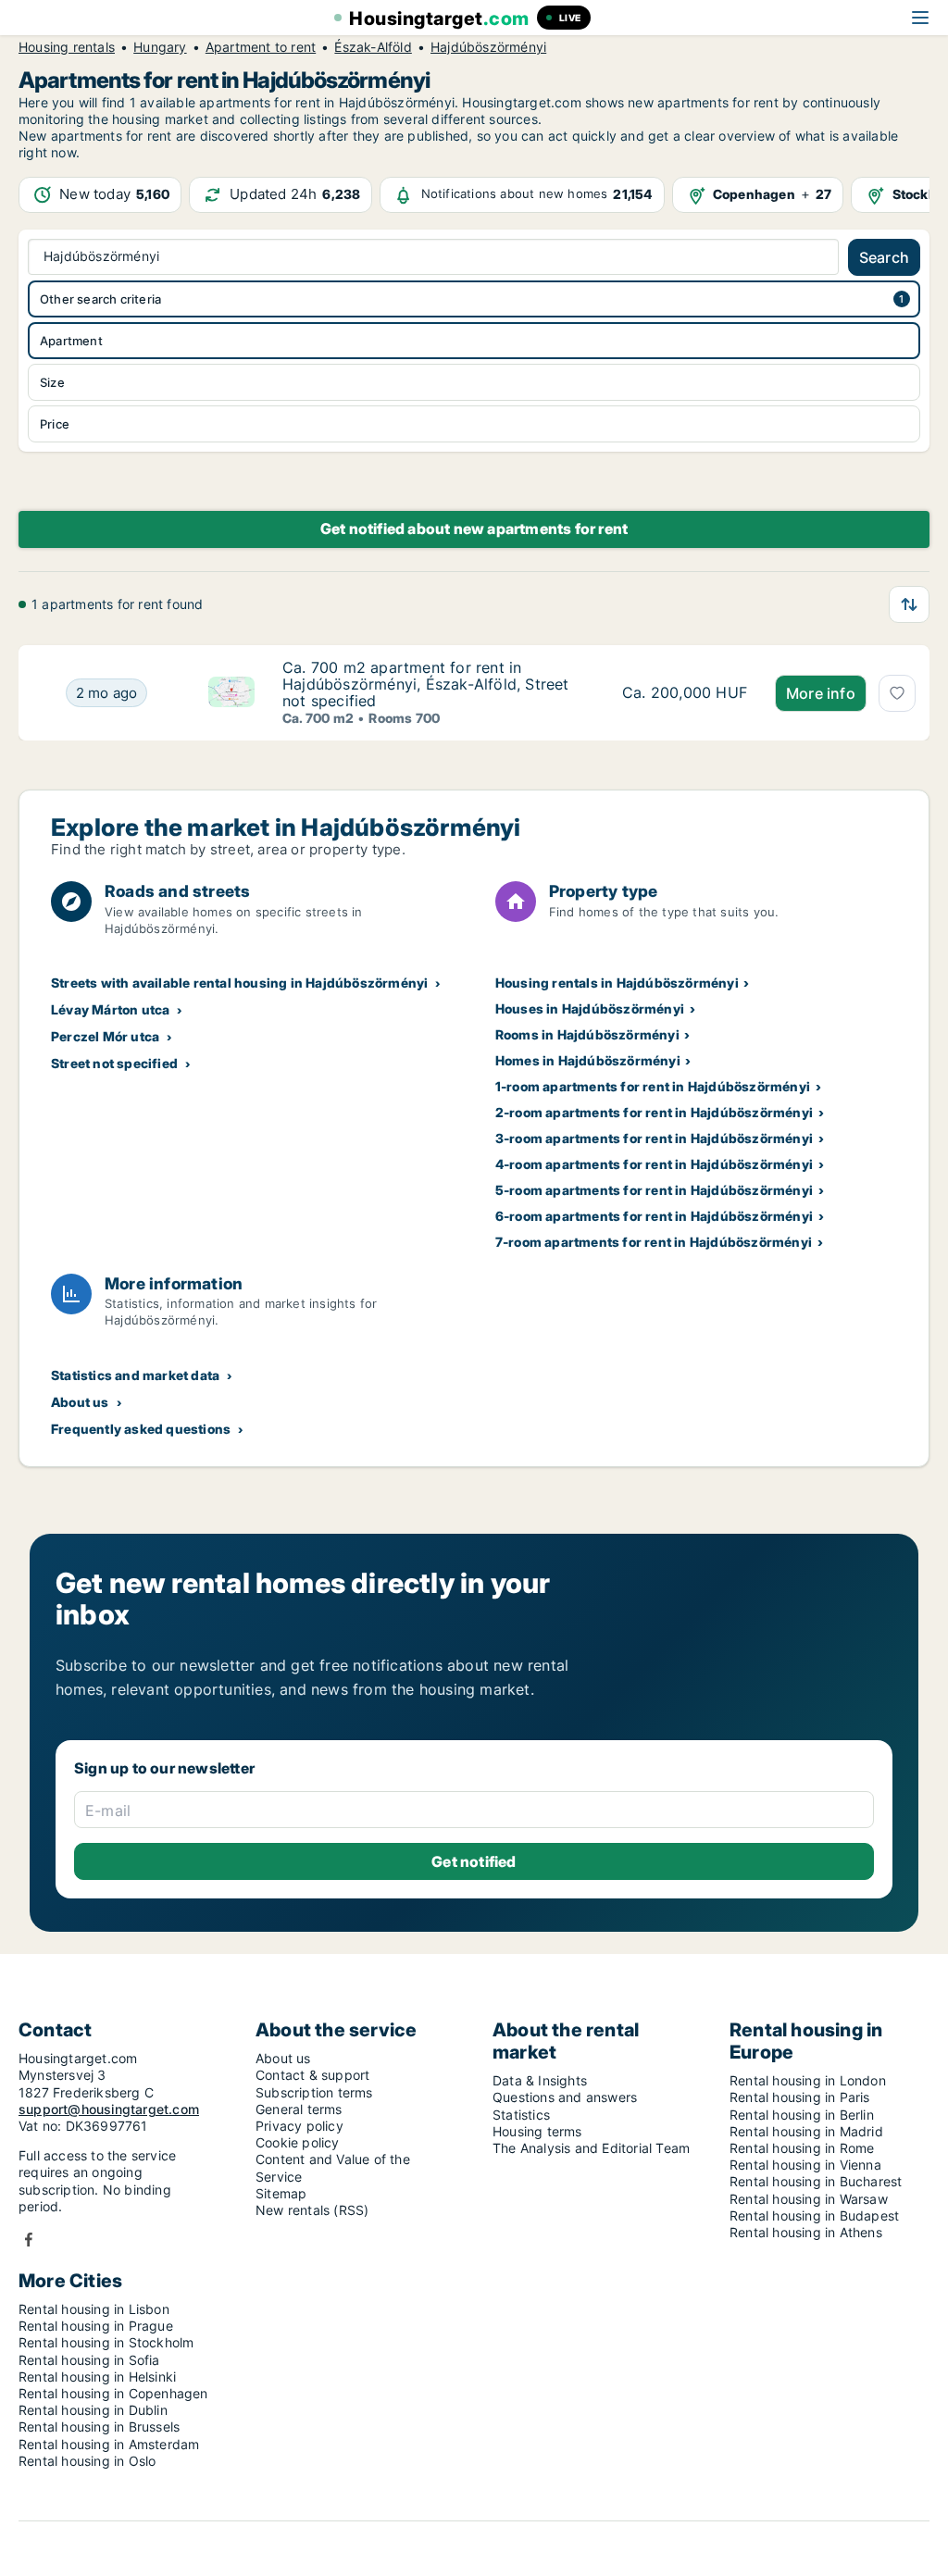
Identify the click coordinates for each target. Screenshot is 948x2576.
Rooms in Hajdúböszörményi (587, 1034)
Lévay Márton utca (110, 1009)
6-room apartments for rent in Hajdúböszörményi (654, 1216)
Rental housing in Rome (802, 2148)
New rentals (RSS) (312, 2210)
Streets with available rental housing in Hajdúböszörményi (239, 983)
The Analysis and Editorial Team (591, 2148)
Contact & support (312, 2075)
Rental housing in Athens (806, 2232)
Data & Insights (540, 2080)
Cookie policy (298, 2142)
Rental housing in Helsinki (97, 2377)
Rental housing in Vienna (805, 2165)
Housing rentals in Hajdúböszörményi (617, 983)
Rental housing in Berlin (802, 2115)
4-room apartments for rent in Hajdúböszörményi (654, 1164)
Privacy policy (299, 2126)
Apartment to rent (261, 47)
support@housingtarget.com (109, 2109)
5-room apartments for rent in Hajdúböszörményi (654, 1190)
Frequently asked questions (141, 1429)
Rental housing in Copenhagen (113, 2393)
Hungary (160, 47)
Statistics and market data (135, 1375)
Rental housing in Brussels (99, 2427)
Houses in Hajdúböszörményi (590, 1008)
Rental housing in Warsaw (809, 2199)
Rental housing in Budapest (814, 2215)
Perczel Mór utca (105, 1036)
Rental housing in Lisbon (94, 2309)
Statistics (521, 2115)
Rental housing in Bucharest (816, 2181)
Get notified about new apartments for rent (474, 529)
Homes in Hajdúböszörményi (588, 1060)
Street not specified (114, 1063)
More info (821, 693)
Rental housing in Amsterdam (109, 2444)
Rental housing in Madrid (806, 2131)
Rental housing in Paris (800, 2097)
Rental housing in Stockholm (106, 2342)
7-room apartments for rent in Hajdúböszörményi (654, 1242)
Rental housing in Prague (96, 2326)
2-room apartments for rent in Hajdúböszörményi (654, 1112)
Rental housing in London (808, 2080)
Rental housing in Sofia (89, 2360)
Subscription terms (314, 2092)
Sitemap (281, 2193)
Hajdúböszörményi (488, 47)
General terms (299, 2109)
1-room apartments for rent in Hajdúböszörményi (653, 1086)
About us (80, 1402)
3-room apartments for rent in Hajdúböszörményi (654, 1138)
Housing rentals (67, 47)
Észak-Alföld (373, 47)
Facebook (29, 2240)
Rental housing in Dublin (93, 2410)
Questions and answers (565, 2097)
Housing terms (537, 2131)
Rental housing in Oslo (87, 2461)
